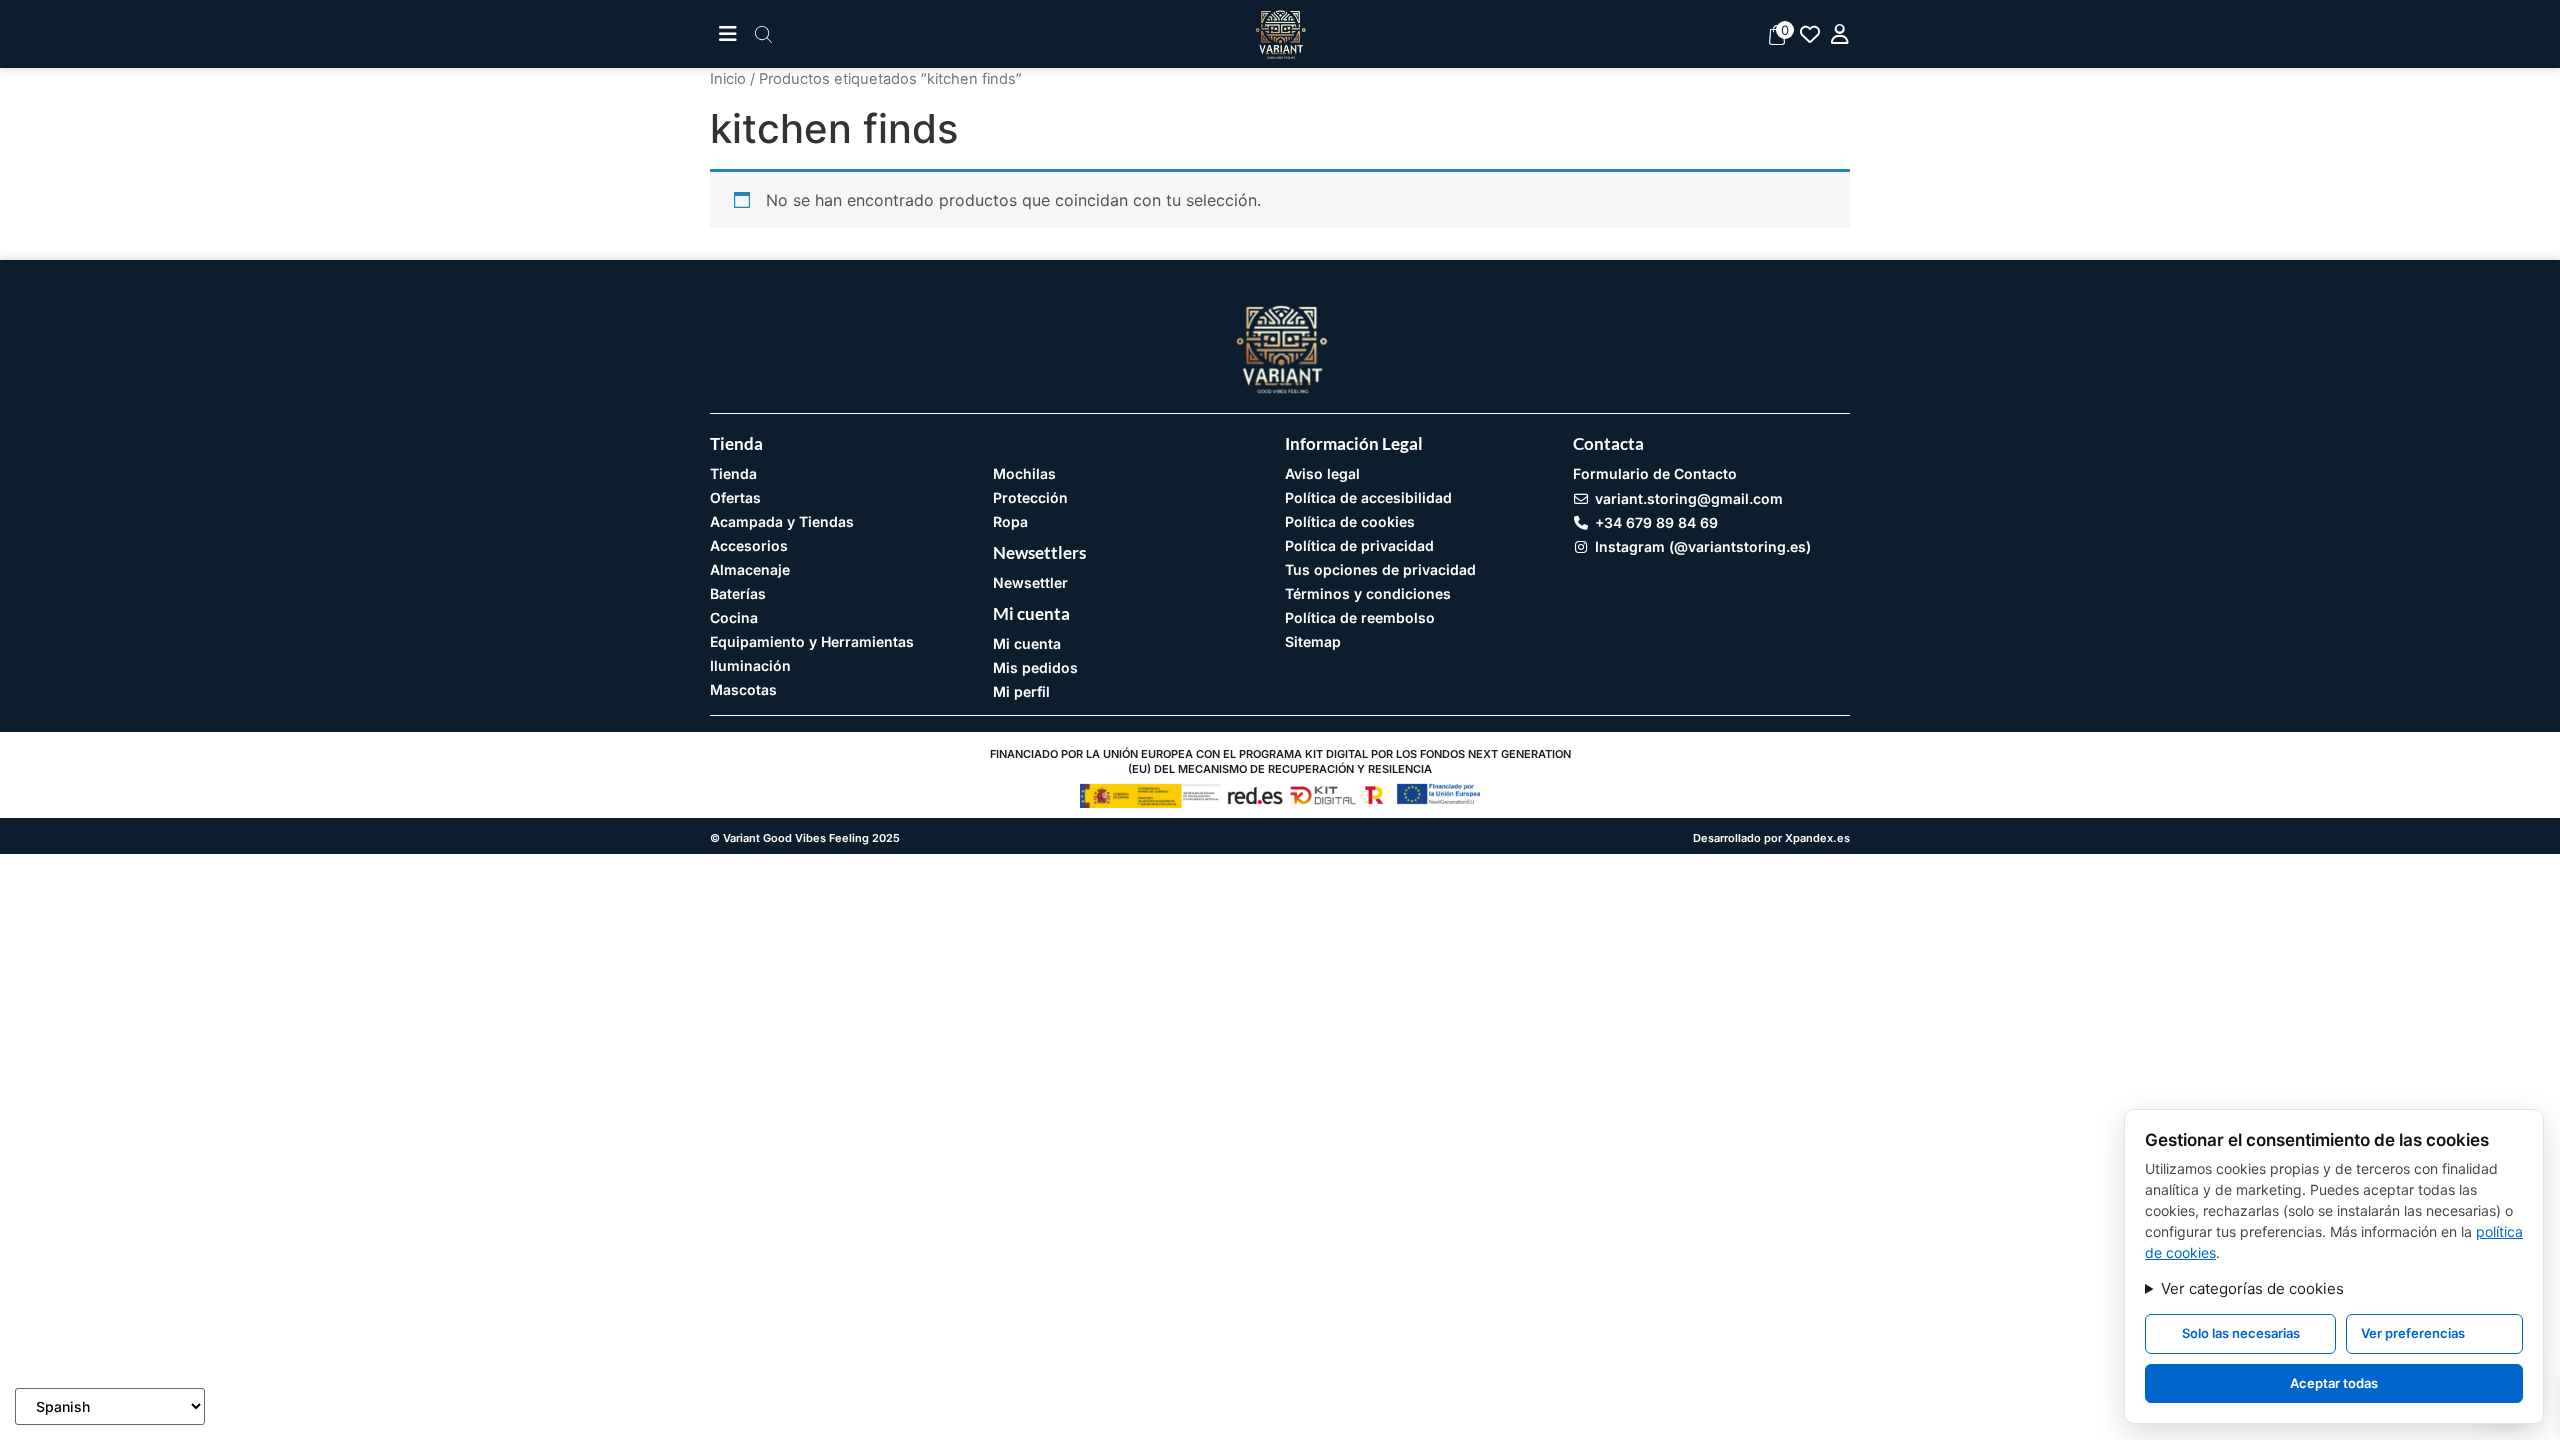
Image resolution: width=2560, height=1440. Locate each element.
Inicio (728, 79)
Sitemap (1313, 641)
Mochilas (1024, 473)
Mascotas (743, 689)
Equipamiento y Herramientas (812, 641)
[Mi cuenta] (1840, 34)
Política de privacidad (1359, 545)
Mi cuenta (1027, 643)
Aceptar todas (2334, 1383)
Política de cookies (1350, 521)
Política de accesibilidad (1368, 497)
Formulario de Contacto (1655, 473)
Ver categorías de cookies (2252, 1288)
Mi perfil (1021, 691)
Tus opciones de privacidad (1380, 569)
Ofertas (735, 497)
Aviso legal (1322, 473)
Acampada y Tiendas (782, 521)
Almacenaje (750, 569)
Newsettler (1030, 582)
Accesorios (749, 545)
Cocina (734, 617)
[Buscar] (763, 34)
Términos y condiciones (1368, 593)
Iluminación (750, 665)
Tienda (733, 473)
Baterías (738, 593)
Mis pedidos (1035, 667)
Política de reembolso (1360, 617)
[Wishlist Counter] (1810, 34)
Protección (1030, 497)
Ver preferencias (2413, 1333)
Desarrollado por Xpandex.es (1771, 838)
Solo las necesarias (2241, 1333)
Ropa (1010, 521)
